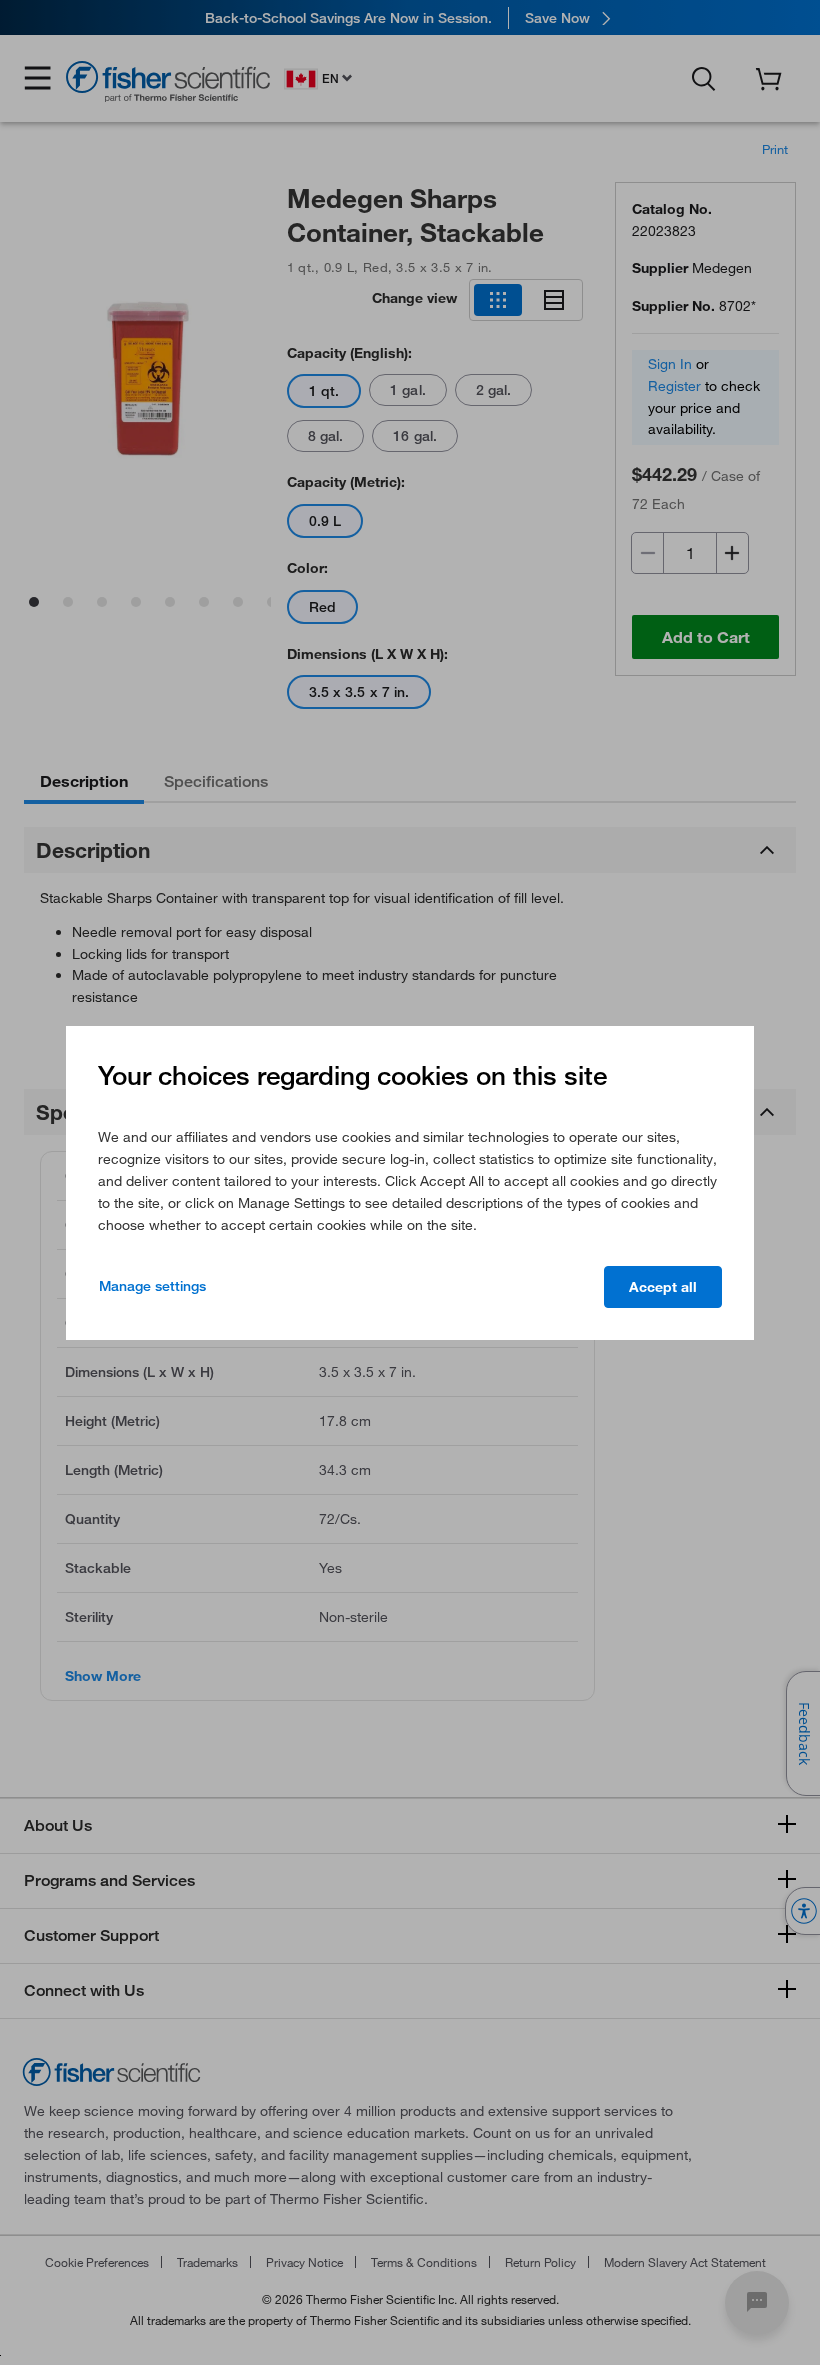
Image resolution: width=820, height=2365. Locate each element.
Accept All (663, 1287)
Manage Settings (152, 1286)
